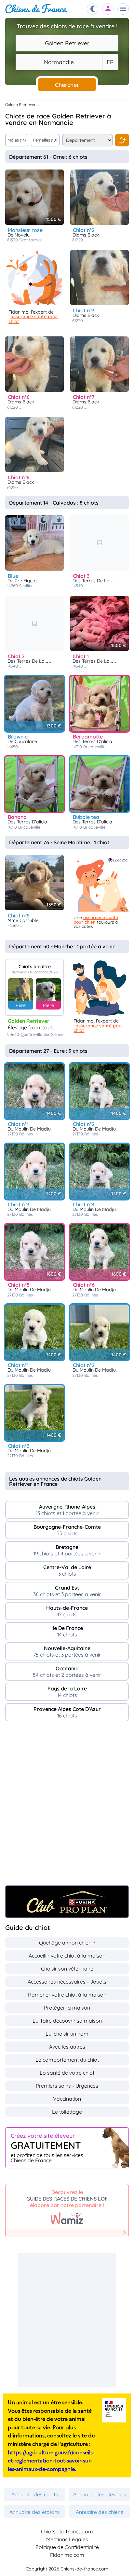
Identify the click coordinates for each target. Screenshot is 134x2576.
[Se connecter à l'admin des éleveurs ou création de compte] (108, 9)
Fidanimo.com (67, 2555)
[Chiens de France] (36, 9)
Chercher (67, 85)
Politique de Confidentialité (67, 2547)
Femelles (45, 140)
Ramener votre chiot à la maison (67, 1995)
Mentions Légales (67, 2539)
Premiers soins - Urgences (67, 2086)
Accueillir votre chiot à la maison (67, 1956)
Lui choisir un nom (67, 2034)
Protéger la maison (67, 2008)
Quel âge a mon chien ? (67, 1943)
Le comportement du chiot (67, 2060)
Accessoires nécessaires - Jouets (67, 1982)
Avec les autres (67, 2047)
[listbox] (110, 62)
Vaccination (67, 2099)
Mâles (17, 140)
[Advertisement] (67, 1807)
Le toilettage (67, 2112)
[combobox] (67, 43)
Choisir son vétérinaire (67, 1969)
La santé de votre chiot (67, 2073)
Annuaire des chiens (100, 2512)
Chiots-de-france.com (67, 2531)
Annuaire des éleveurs (100, 2494)
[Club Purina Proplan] (67, 1902)
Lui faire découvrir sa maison (67, 2021)
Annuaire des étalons (35, 2512)
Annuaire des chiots (35, 2494)
